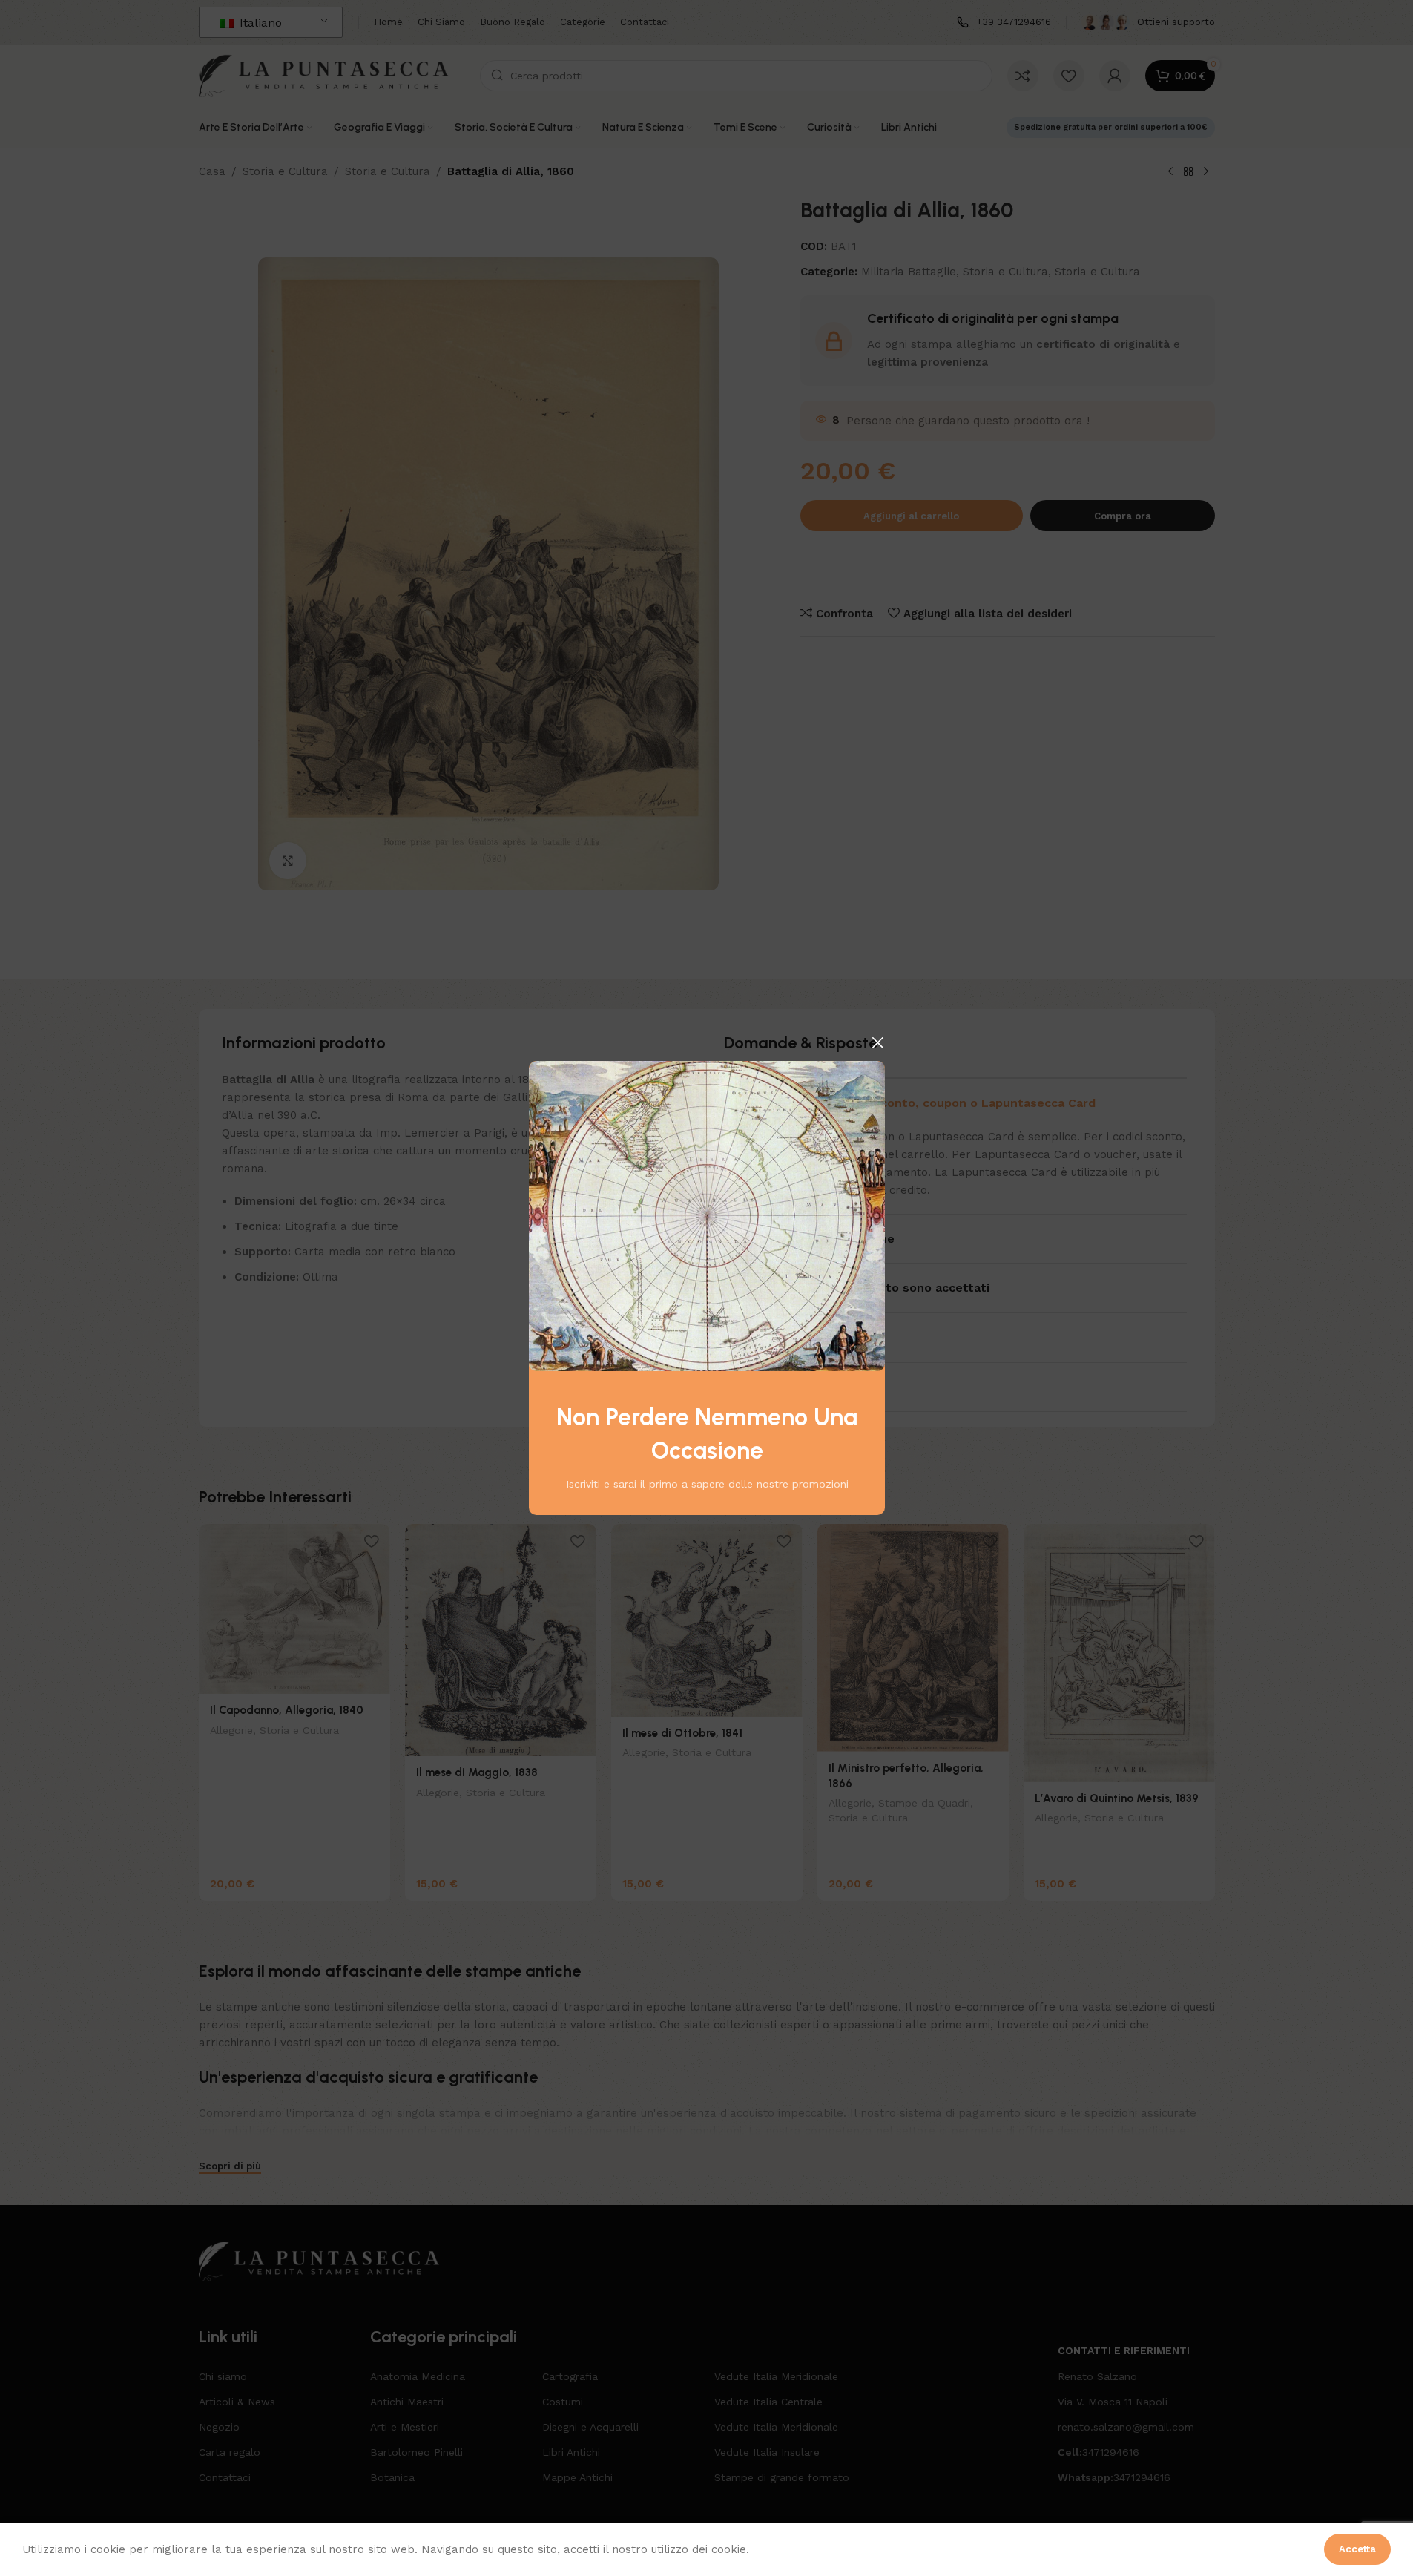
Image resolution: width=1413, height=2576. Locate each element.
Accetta (1357, 2549)
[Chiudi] (877, 1042)
